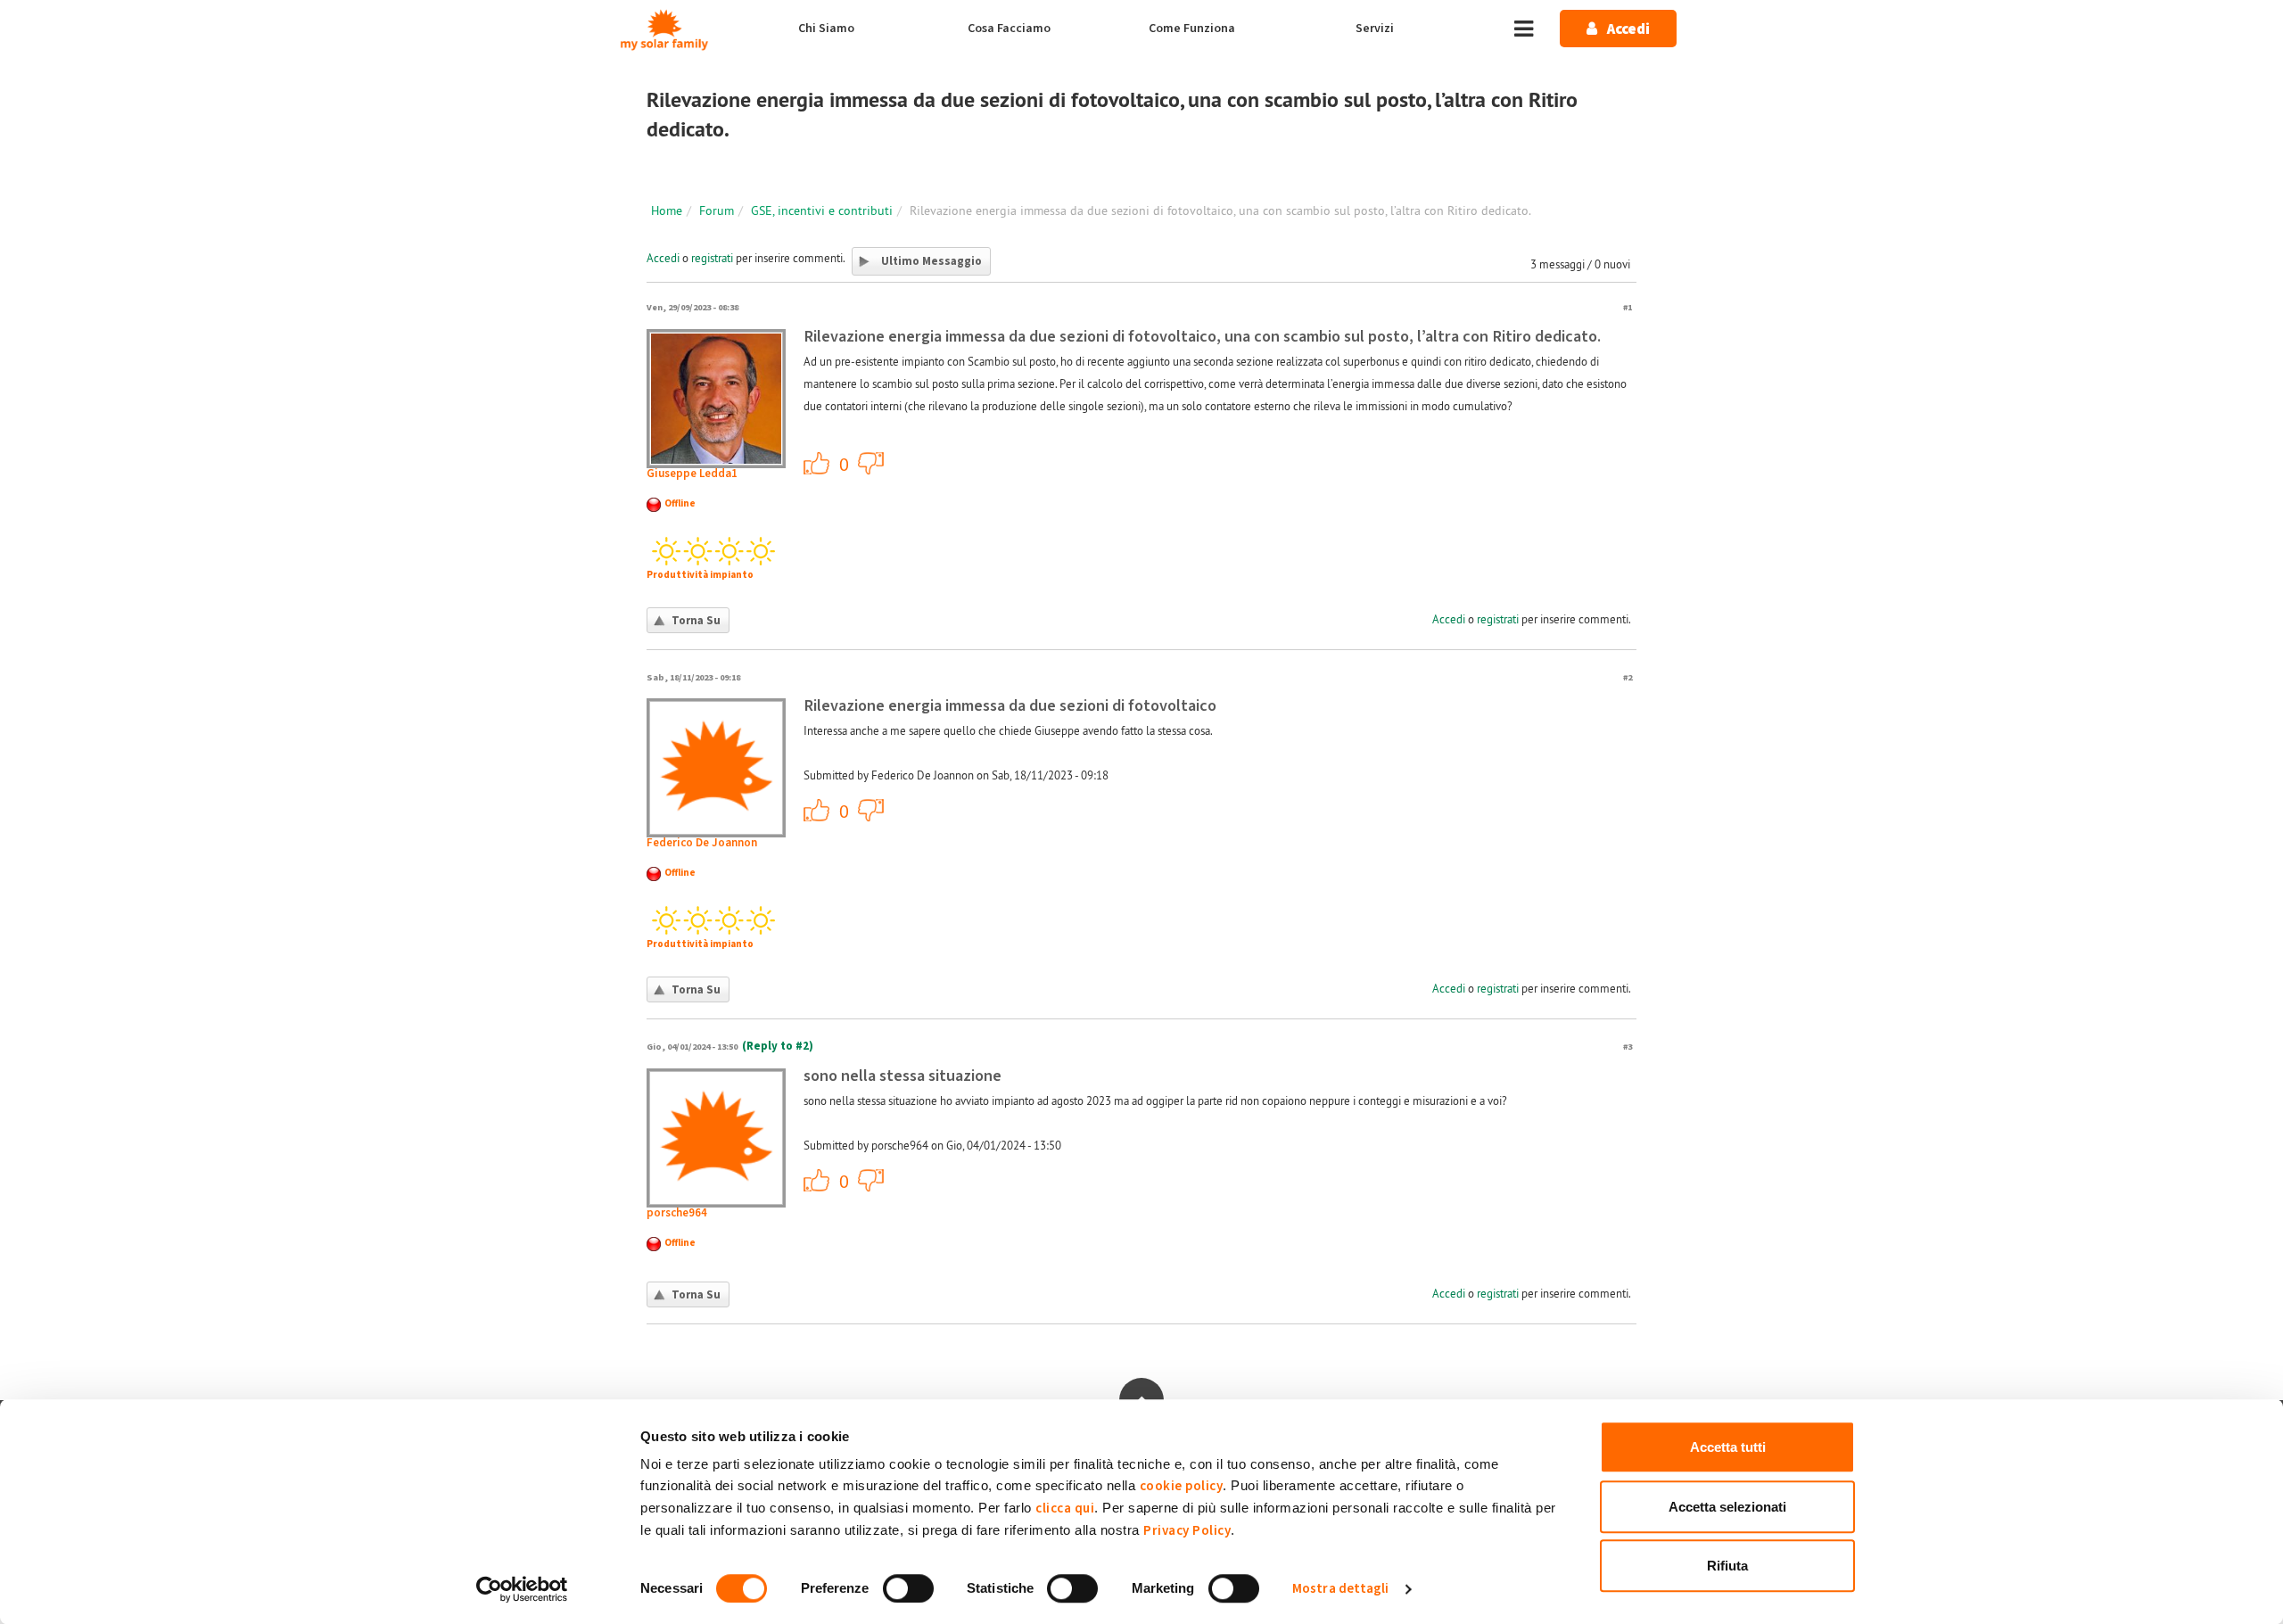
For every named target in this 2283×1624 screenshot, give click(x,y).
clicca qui (1065, 1509)
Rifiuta (1727, 1566)
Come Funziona (1192, 29)
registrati (712, 258)
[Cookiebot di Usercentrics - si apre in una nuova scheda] (522, 1589)
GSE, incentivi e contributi (822, 210)
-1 (871, 463)
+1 (817, 463)
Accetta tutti (1728, 1447)
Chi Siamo (826, 29)
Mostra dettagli (1341, 1589)
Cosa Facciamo (1009, 29)
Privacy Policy (1187, 1531)
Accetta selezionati (1727, 1507)
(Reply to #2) (778, 1046)
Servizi (1375, 29)
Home (667, 210)
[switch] (908, 1588)
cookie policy (1182, 1486)
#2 (1628, 677)
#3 (1628, 1047)
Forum (717, 210)
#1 (1628, 307)
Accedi (663, 258)
